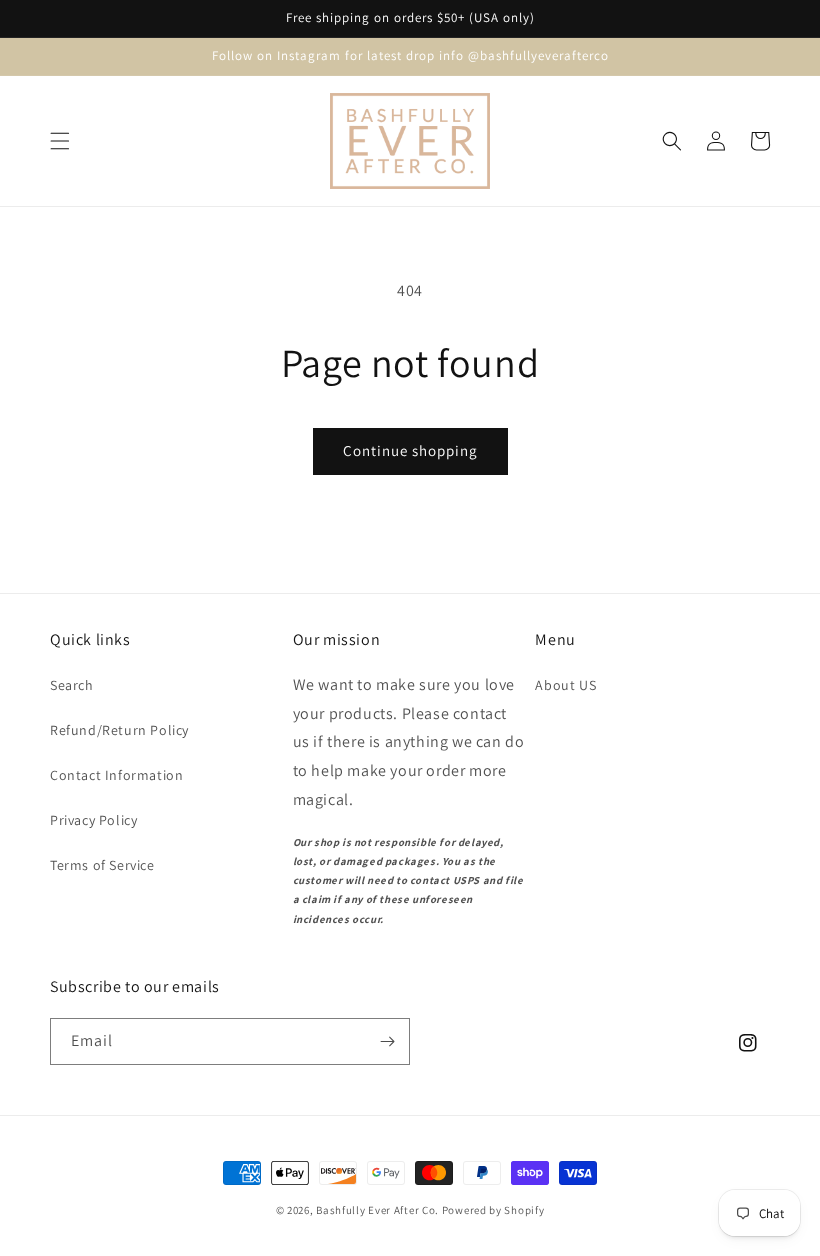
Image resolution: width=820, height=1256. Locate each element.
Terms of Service (102, 865)
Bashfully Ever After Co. (377, 1210)
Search (72, 685)
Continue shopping (410, 450)
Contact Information (116, 775)
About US (565, 685)
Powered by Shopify (493, 1210)
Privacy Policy (93, 820)
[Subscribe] (387, 1041)
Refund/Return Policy (119, 730)
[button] (60, 141)
